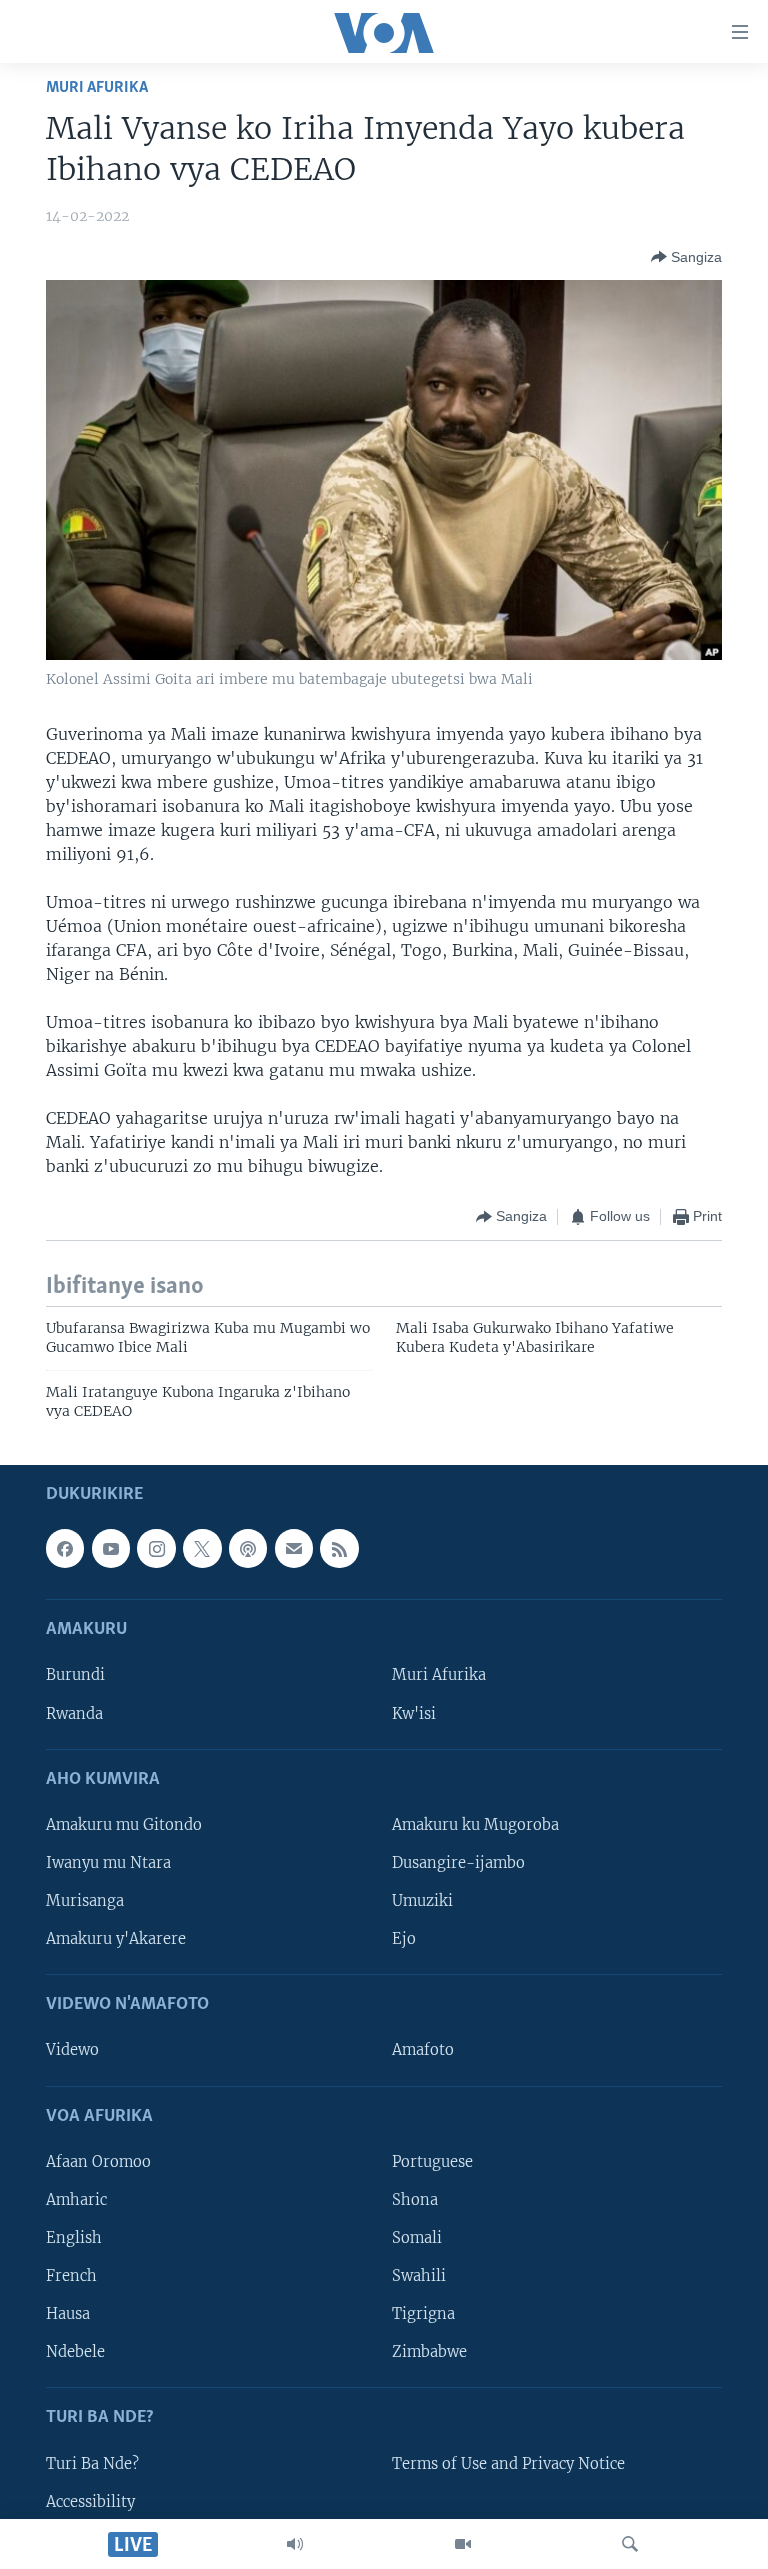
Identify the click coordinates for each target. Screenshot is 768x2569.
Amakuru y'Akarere (116, 1940)
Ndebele (75, 2353)
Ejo (404, 1940)
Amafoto (423, 2051)
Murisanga (85, 1901)
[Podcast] (248, 1549)
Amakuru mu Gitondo (124, 1825)
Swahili (419, 2276)
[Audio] (295, 2544)
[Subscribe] (294, 1549)
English (74, 2238)
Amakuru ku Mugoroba (475, 1825)
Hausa (68, 2315)
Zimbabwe (429, 2353)
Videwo (72, 2051)
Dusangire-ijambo (458, 1863)
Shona (415, 2200)
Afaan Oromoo (98, 2162)
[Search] (630, 2544)
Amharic (76, 2200)
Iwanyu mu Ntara (108, 1863)
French (71, 2276)
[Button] (686, 257)
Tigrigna (423, 2315)
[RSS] (339, 1549)
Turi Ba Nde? (92, 2464)
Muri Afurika (97, 87)
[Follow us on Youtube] (111, 1549)
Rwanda (74, 1714)
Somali (417, 2238)
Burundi (75, 1676)
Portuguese (432, 2162)
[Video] (463, 2544)
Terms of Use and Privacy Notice (508, 2464)
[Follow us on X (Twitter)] (202, 1549)
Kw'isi (414, 1714)
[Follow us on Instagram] (156, 1549)
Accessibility (90, 2502)
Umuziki (422, 1901)
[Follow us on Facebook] (65, 1549)
